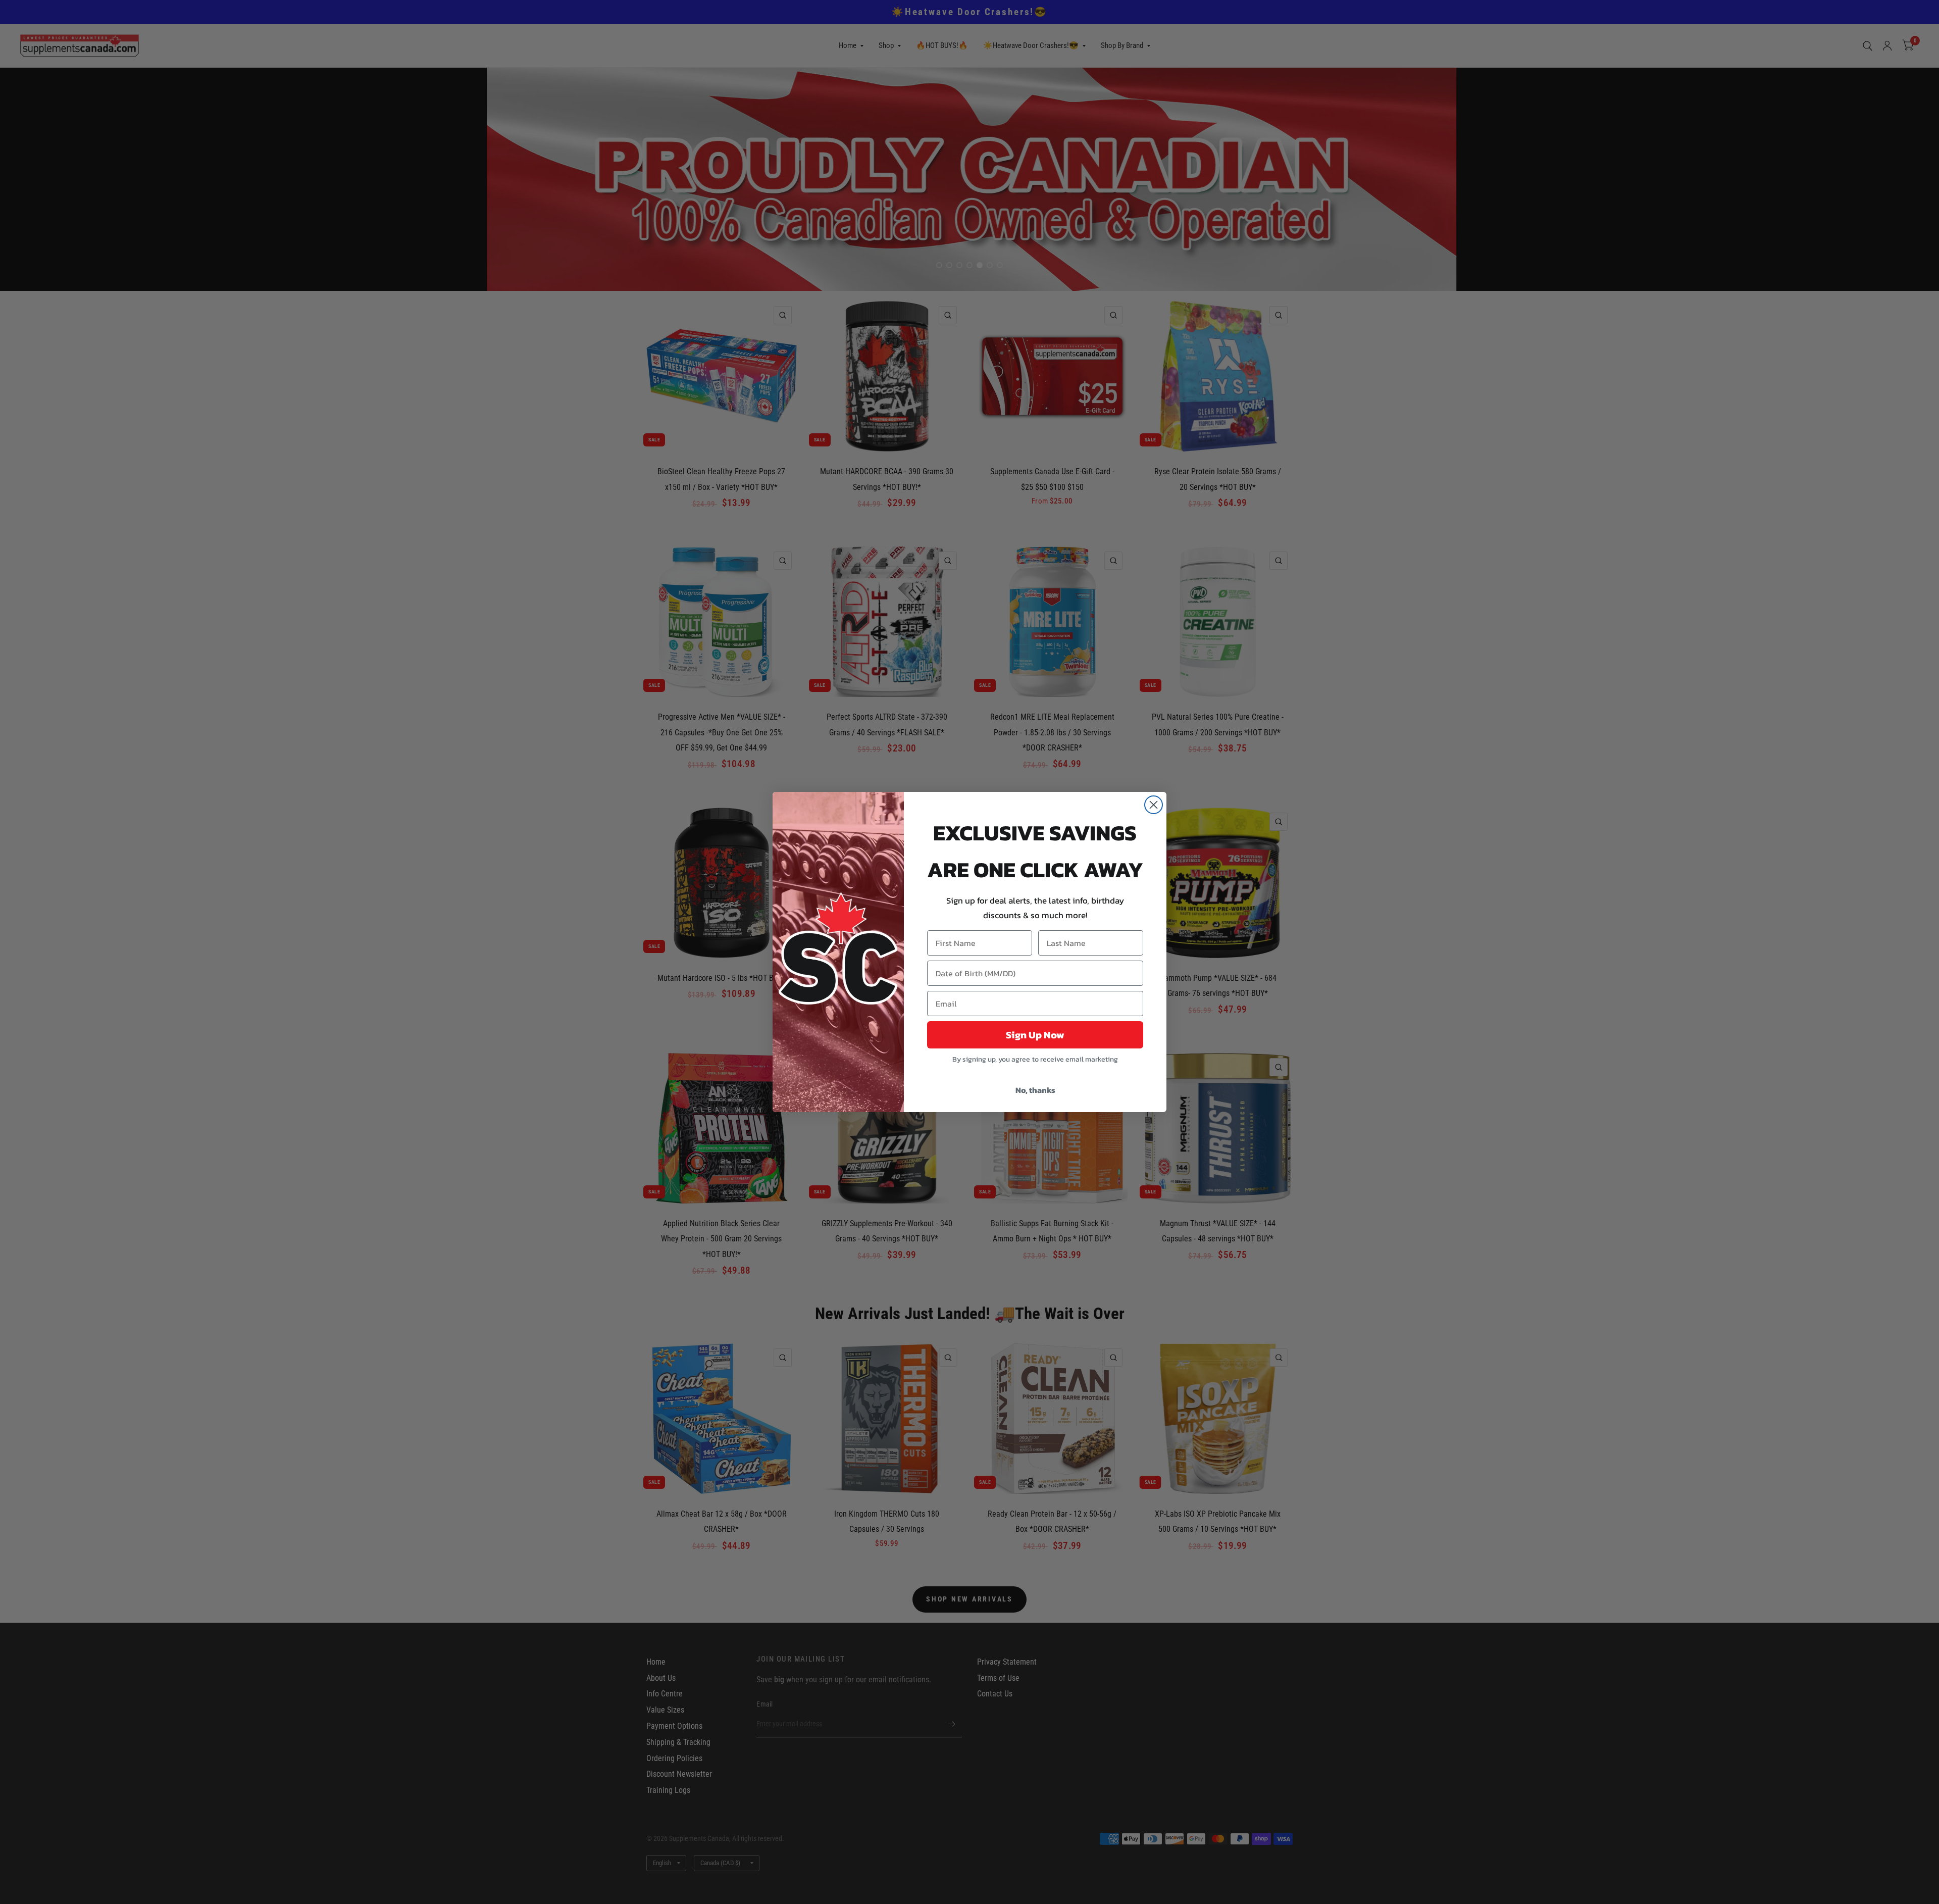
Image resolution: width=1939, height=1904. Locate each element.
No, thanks (1035, 1090)
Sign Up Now (1035, 1035)
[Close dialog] (1154, 805)
